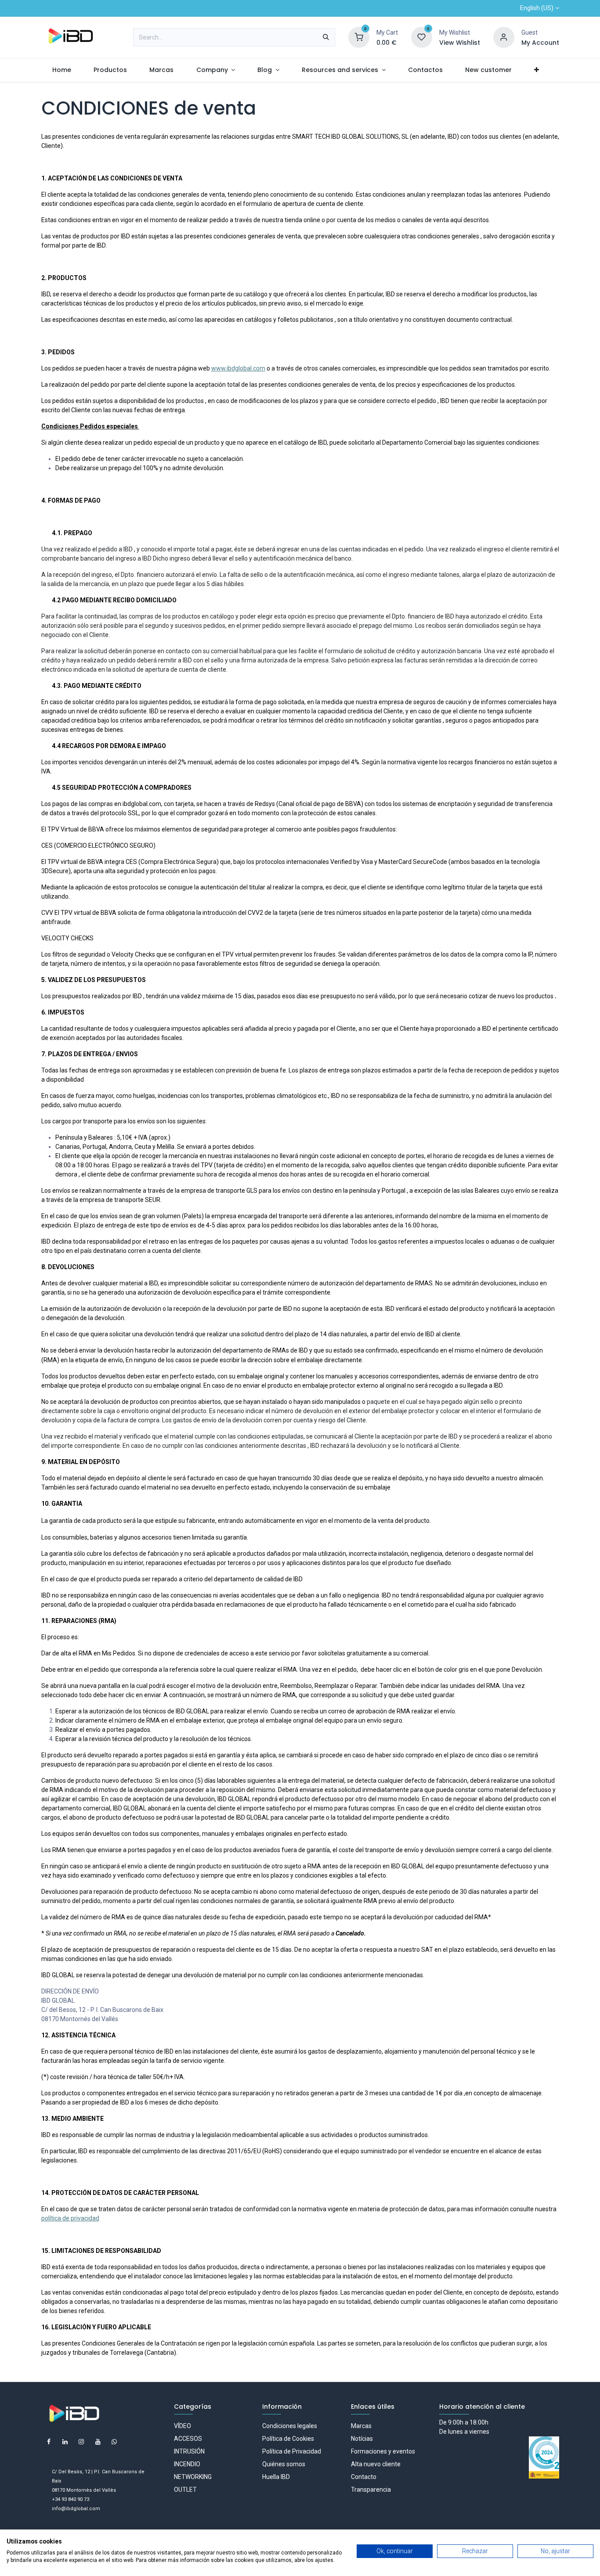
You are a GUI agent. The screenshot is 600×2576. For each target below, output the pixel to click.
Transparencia (371, 2490)
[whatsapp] (114, 2442)
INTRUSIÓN (189, 2451)
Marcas (361, 2426)
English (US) (537, 8)
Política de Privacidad (292, 2451)
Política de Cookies (288, 2439)
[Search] (326, 37)
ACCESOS (188, 2439)
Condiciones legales (290, 2426)
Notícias (362, 2439)
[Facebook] (49, 2442)
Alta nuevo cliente (376, 2464)
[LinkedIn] (65, 2442)
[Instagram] (81, 2442)
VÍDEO (183, 2426)
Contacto (364, 2477)
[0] (359, 37)
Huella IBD (276, 2477)
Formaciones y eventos (383, 2451)
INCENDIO (187, 2464)
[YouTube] (98, 2442)
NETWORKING (193, 2477)
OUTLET (185, 2490)
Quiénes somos (284, 2464)
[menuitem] (62, 70)
